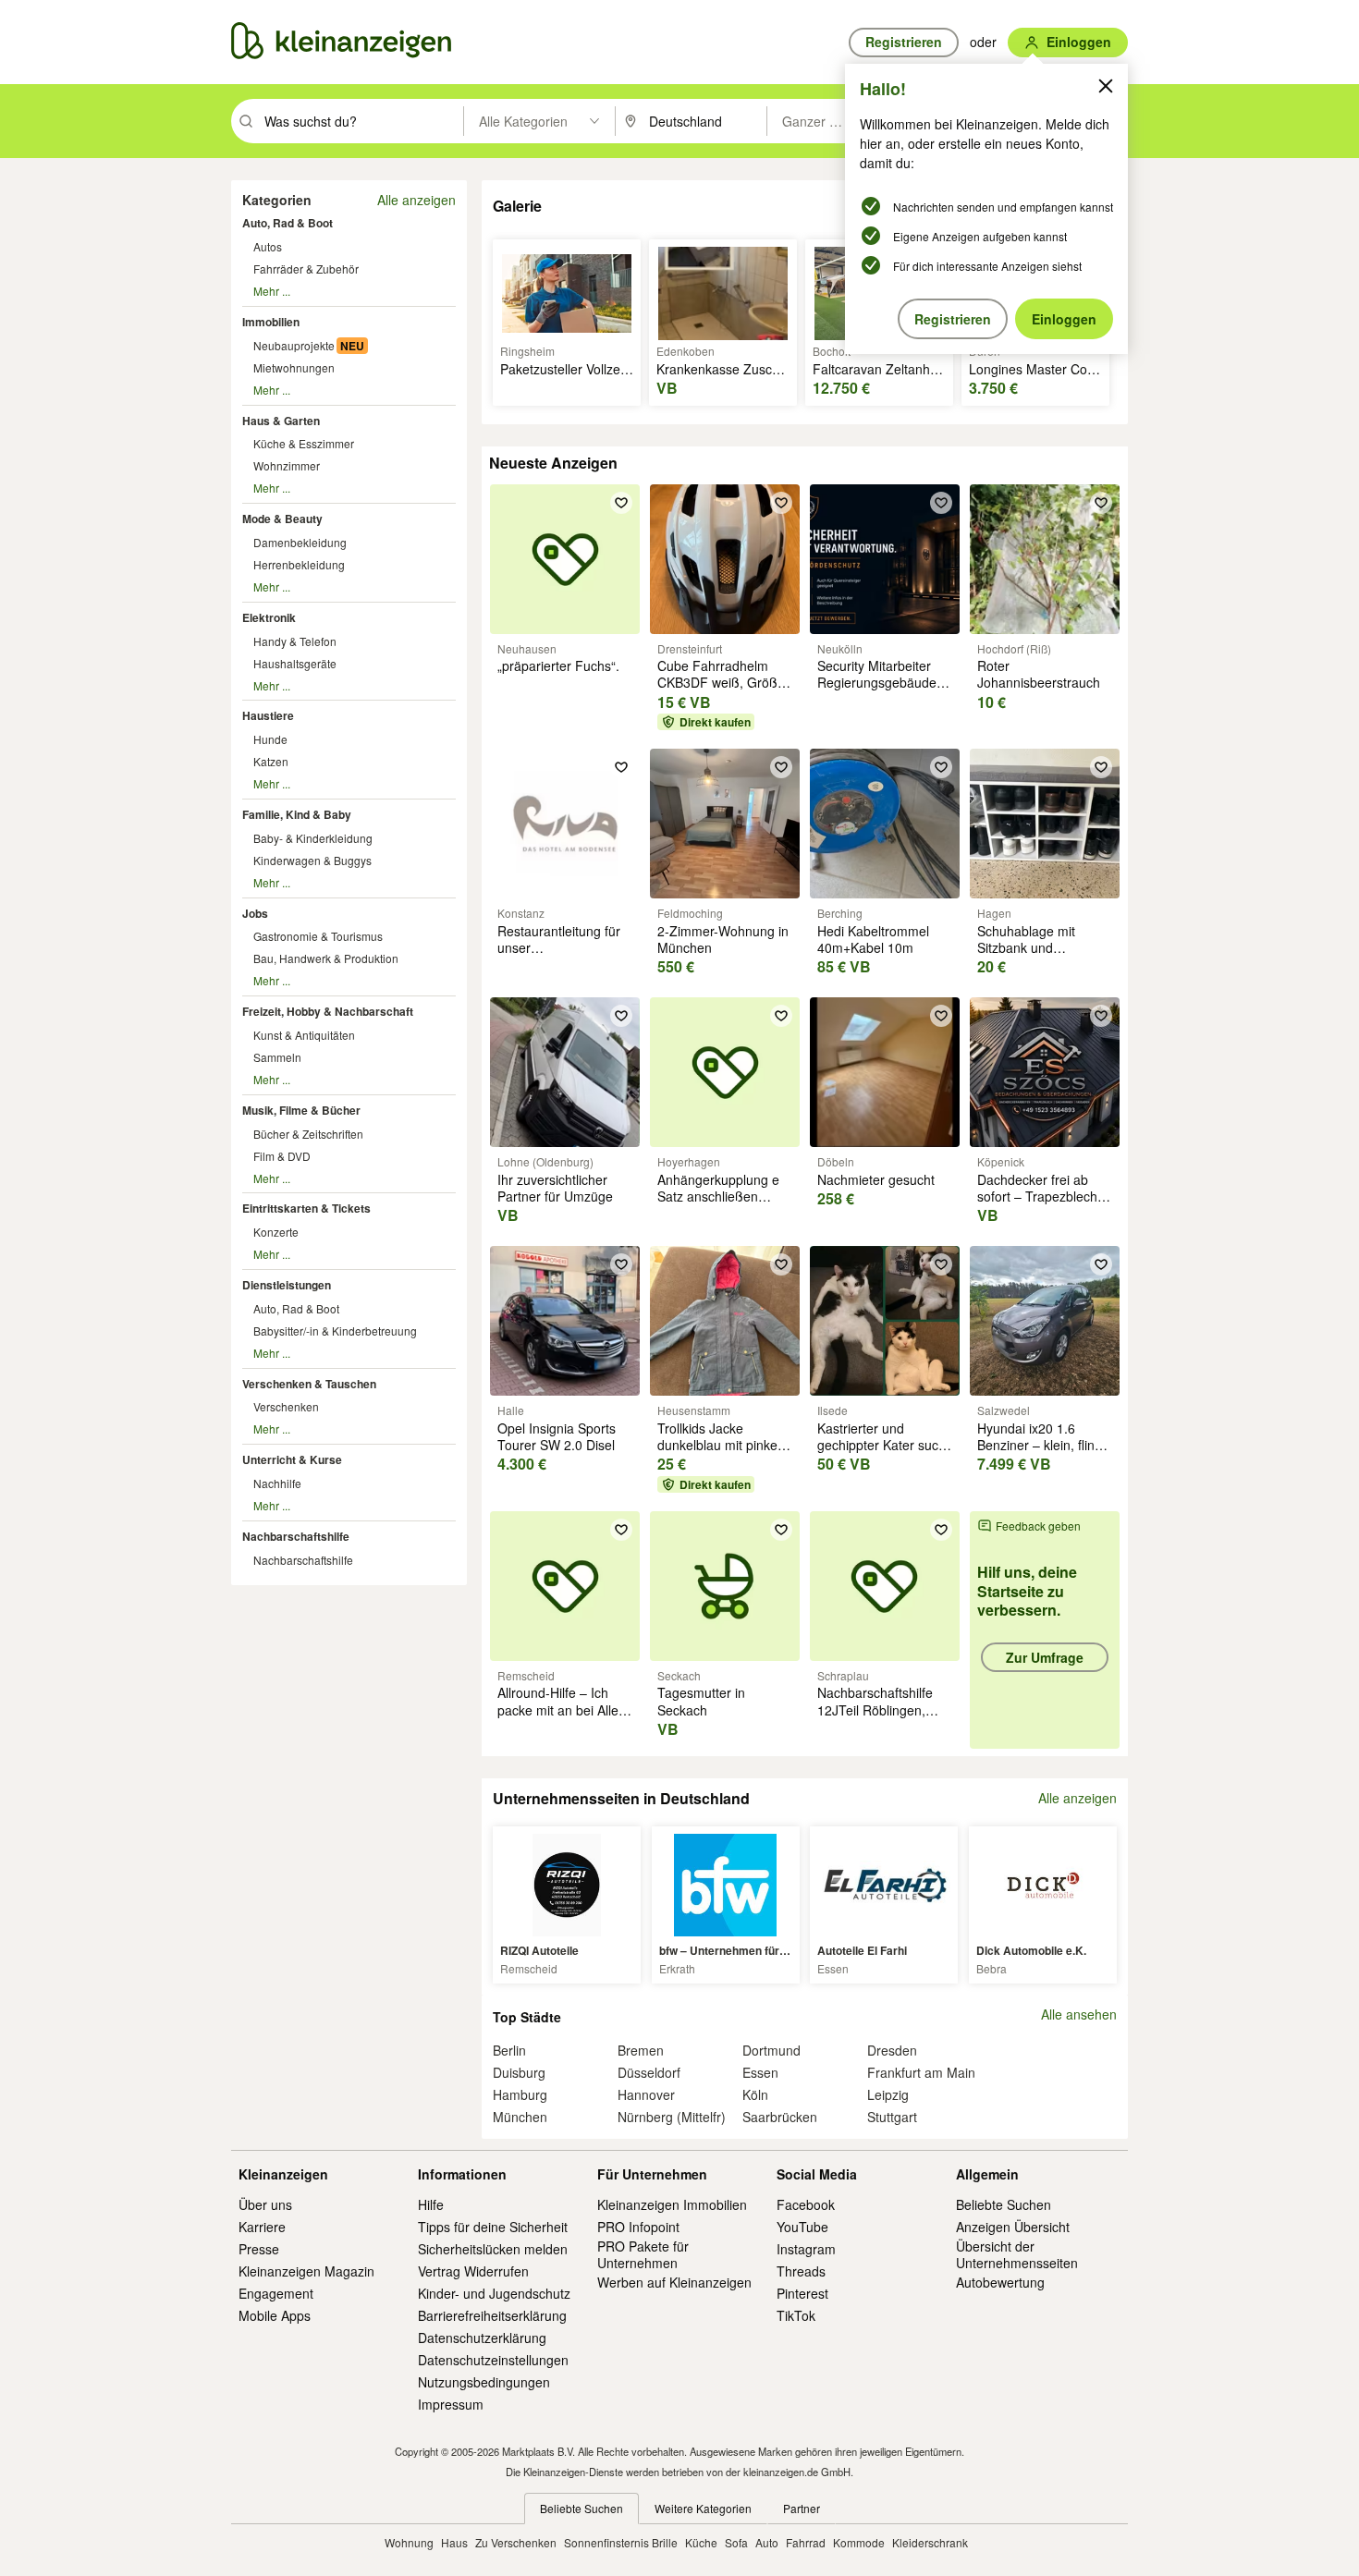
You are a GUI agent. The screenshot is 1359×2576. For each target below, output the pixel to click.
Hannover (646, 2094)
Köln (755, 2094)
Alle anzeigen (416, 200)
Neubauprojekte (294, 345)
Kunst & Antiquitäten (304, 1035)
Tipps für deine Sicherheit (493, 2227)
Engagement (276, 2293)
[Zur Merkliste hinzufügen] (621, 503)
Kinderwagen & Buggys (312, 860)
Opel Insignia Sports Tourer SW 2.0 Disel (557, 1436)
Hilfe (431, 2204)
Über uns (265, 2204)
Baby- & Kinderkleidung (313, 838)
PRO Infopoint (638, 2227)
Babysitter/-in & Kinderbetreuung (335, 1331)
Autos (268, 246)
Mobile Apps (275, 2315)
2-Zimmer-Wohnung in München (723, 939)
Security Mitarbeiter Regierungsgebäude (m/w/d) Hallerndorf (877, 682)
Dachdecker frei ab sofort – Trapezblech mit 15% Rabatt (1037, 1196)
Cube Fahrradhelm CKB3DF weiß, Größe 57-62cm (721, 682)
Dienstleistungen (287, 1285)
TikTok (796, 2315)
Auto (767, 2542)
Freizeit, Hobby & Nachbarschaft (328, 1011)
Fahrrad (806, 2542)
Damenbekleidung (300, 542)
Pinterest (802, 2293)
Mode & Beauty (282, 519)
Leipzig (888, 2094)
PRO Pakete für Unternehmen (643, 2254)
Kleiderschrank (930, 2542)
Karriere (262, 2227)
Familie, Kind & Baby (297, 814)
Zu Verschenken (516, 2542)
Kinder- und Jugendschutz (494, 2293)
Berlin (509, 2050)
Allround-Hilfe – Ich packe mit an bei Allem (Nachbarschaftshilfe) (563, 1709)
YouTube (802, 2227)
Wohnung (409, 2542)
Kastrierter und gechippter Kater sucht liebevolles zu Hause (883, 1445)
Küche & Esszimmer (304, 443)
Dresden (892, 2050)
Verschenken (286, 1406)
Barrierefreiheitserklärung (492, 2315)
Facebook (806, 2204)
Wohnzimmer (287, 465)
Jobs (255, 913)
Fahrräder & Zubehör (306, 269)
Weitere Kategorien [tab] (703, 2508)
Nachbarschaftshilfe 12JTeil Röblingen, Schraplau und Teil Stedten (875, 1718)
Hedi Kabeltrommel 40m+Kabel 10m (873, 939)
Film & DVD (282, 1156)
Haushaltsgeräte (295, 663)
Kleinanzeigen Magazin (306, 2271)
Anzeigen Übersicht (1013, 2227)
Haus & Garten (281, 421)
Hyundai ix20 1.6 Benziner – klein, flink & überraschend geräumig (1039, 1453)
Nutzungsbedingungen (484, 2382)
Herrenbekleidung (299, 564)
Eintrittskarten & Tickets (306, 1208)
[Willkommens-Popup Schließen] (1106, 86)
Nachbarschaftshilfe (296, 1536)
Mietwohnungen (294, 367)
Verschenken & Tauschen (309, 1384)
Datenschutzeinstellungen (493, 2360)
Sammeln (277, 1057)
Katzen (271, 761)
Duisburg (519, 2072)
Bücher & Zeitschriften (308, 1134)
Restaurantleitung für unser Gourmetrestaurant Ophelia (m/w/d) (559, 956)
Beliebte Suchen (1004, 2204)
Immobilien (271, 322)
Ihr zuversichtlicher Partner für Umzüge (555, 1188)
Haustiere (268, 715)
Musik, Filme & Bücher (301, 1110)
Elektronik (269, 617)
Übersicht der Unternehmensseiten (1017, 2254)
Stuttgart (892, 2117)
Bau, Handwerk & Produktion (326, 958)
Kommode (859, 2542)
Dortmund (771, 2050)
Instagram (806, 2249)
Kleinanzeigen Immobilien (672, 2204)
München (520, 2117)
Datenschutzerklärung (482, 2338)
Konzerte (276, 1232)
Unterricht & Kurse (292, 1459)
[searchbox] (362, 121)
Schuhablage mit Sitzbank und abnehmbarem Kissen (1041, 947)
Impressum (451, 2404)
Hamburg (520, 2094)
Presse (259, 2249)
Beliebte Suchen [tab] (582, 2508)
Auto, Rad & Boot (288, 223)
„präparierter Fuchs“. (558, 665)
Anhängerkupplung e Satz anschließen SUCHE (718, 1196)
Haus (454, 2542)
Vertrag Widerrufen (473, 2271)
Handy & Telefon (295, 641)
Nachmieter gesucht (876, 1179)
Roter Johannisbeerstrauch (1039, 674)
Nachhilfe (277, 1483)
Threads (801, 2271)
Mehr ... (272, 291)
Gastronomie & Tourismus (318, 936)
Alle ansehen (1079, 2014)
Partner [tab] (802, 2508)
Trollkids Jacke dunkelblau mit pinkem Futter (723, 1445)
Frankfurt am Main (921, 2072)
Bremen (641, 2050)
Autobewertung (1000, 2282)
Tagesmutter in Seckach (701, 1701)
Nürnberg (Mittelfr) (672, 2117)
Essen (760, 2072)
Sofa (736, 2542)
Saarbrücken (780, 2117)
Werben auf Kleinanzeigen (674, 2282)
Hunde (270, 739)
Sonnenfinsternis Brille (621, 2542)
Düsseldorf (649, 2072)
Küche (701, 2542)
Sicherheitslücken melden (493, 2249)
